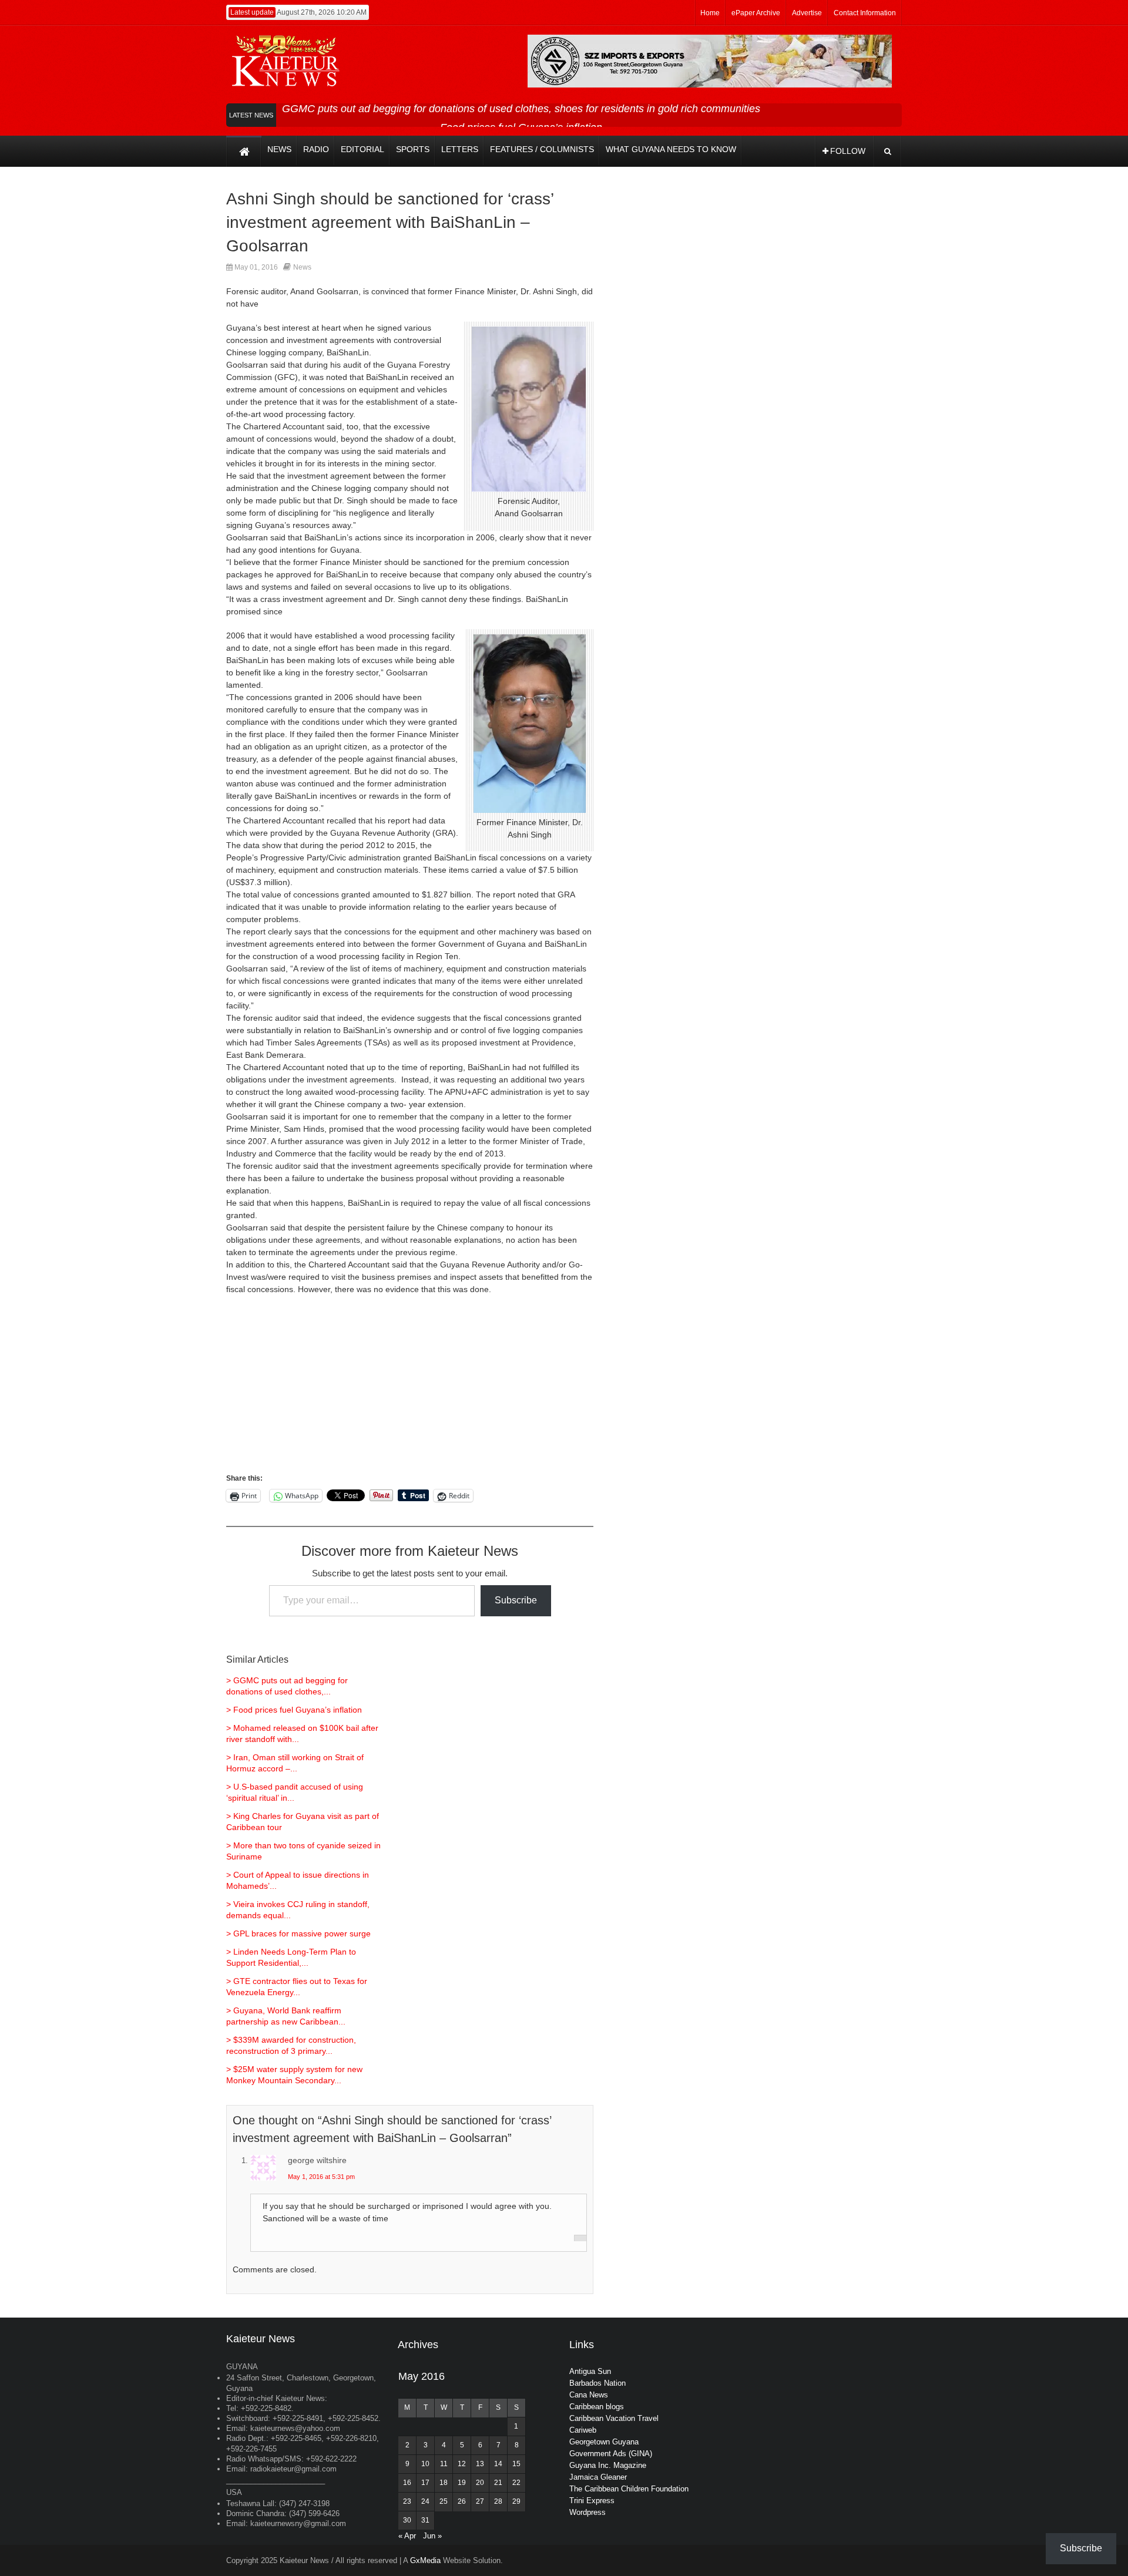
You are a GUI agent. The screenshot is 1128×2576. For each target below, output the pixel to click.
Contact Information (865, 13)
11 (444, 2464)
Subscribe (516, 1600)
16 (407, 2483)
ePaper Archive (756, 13)
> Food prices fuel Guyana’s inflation (294, 1710)
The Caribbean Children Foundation (629, 2489)
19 (462, 2483)
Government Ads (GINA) (611, 2454)
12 (462, 2464)
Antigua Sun (590, 2371)
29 (516, 2501)
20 (480, 2483)
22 (516, 2483)
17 (425, 2483)
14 (498, 2464)
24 (425, 2501)
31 (425, 2520)
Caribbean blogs (597, 2407)
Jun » (432, 2536)
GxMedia (425, 2560)
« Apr (407, 2536)
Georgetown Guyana (604, 2442)
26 (462, 2501)
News (302, 267)
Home (710, 13)
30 (407, 2520)
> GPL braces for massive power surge (298, 1933)
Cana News (589, 2395)
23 (407, 2501)
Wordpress (587, 2512)
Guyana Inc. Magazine (608, 2465)
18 (444, 2483)
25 (444, 2501)
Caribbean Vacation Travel (614, 2418)
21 (498, 2483)
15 (516, 2464)
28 (498, 2501)
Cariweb (583, 2430)
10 (425, 2464)
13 (480, 2464)
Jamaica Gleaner (598, 2477)
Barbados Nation (597, 2383)
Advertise (807, 13)
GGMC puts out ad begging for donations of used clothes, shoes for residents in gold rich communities (521, 109)
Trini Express (592, 2501)
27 (480, 2501)
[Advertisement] (410, 1390)
